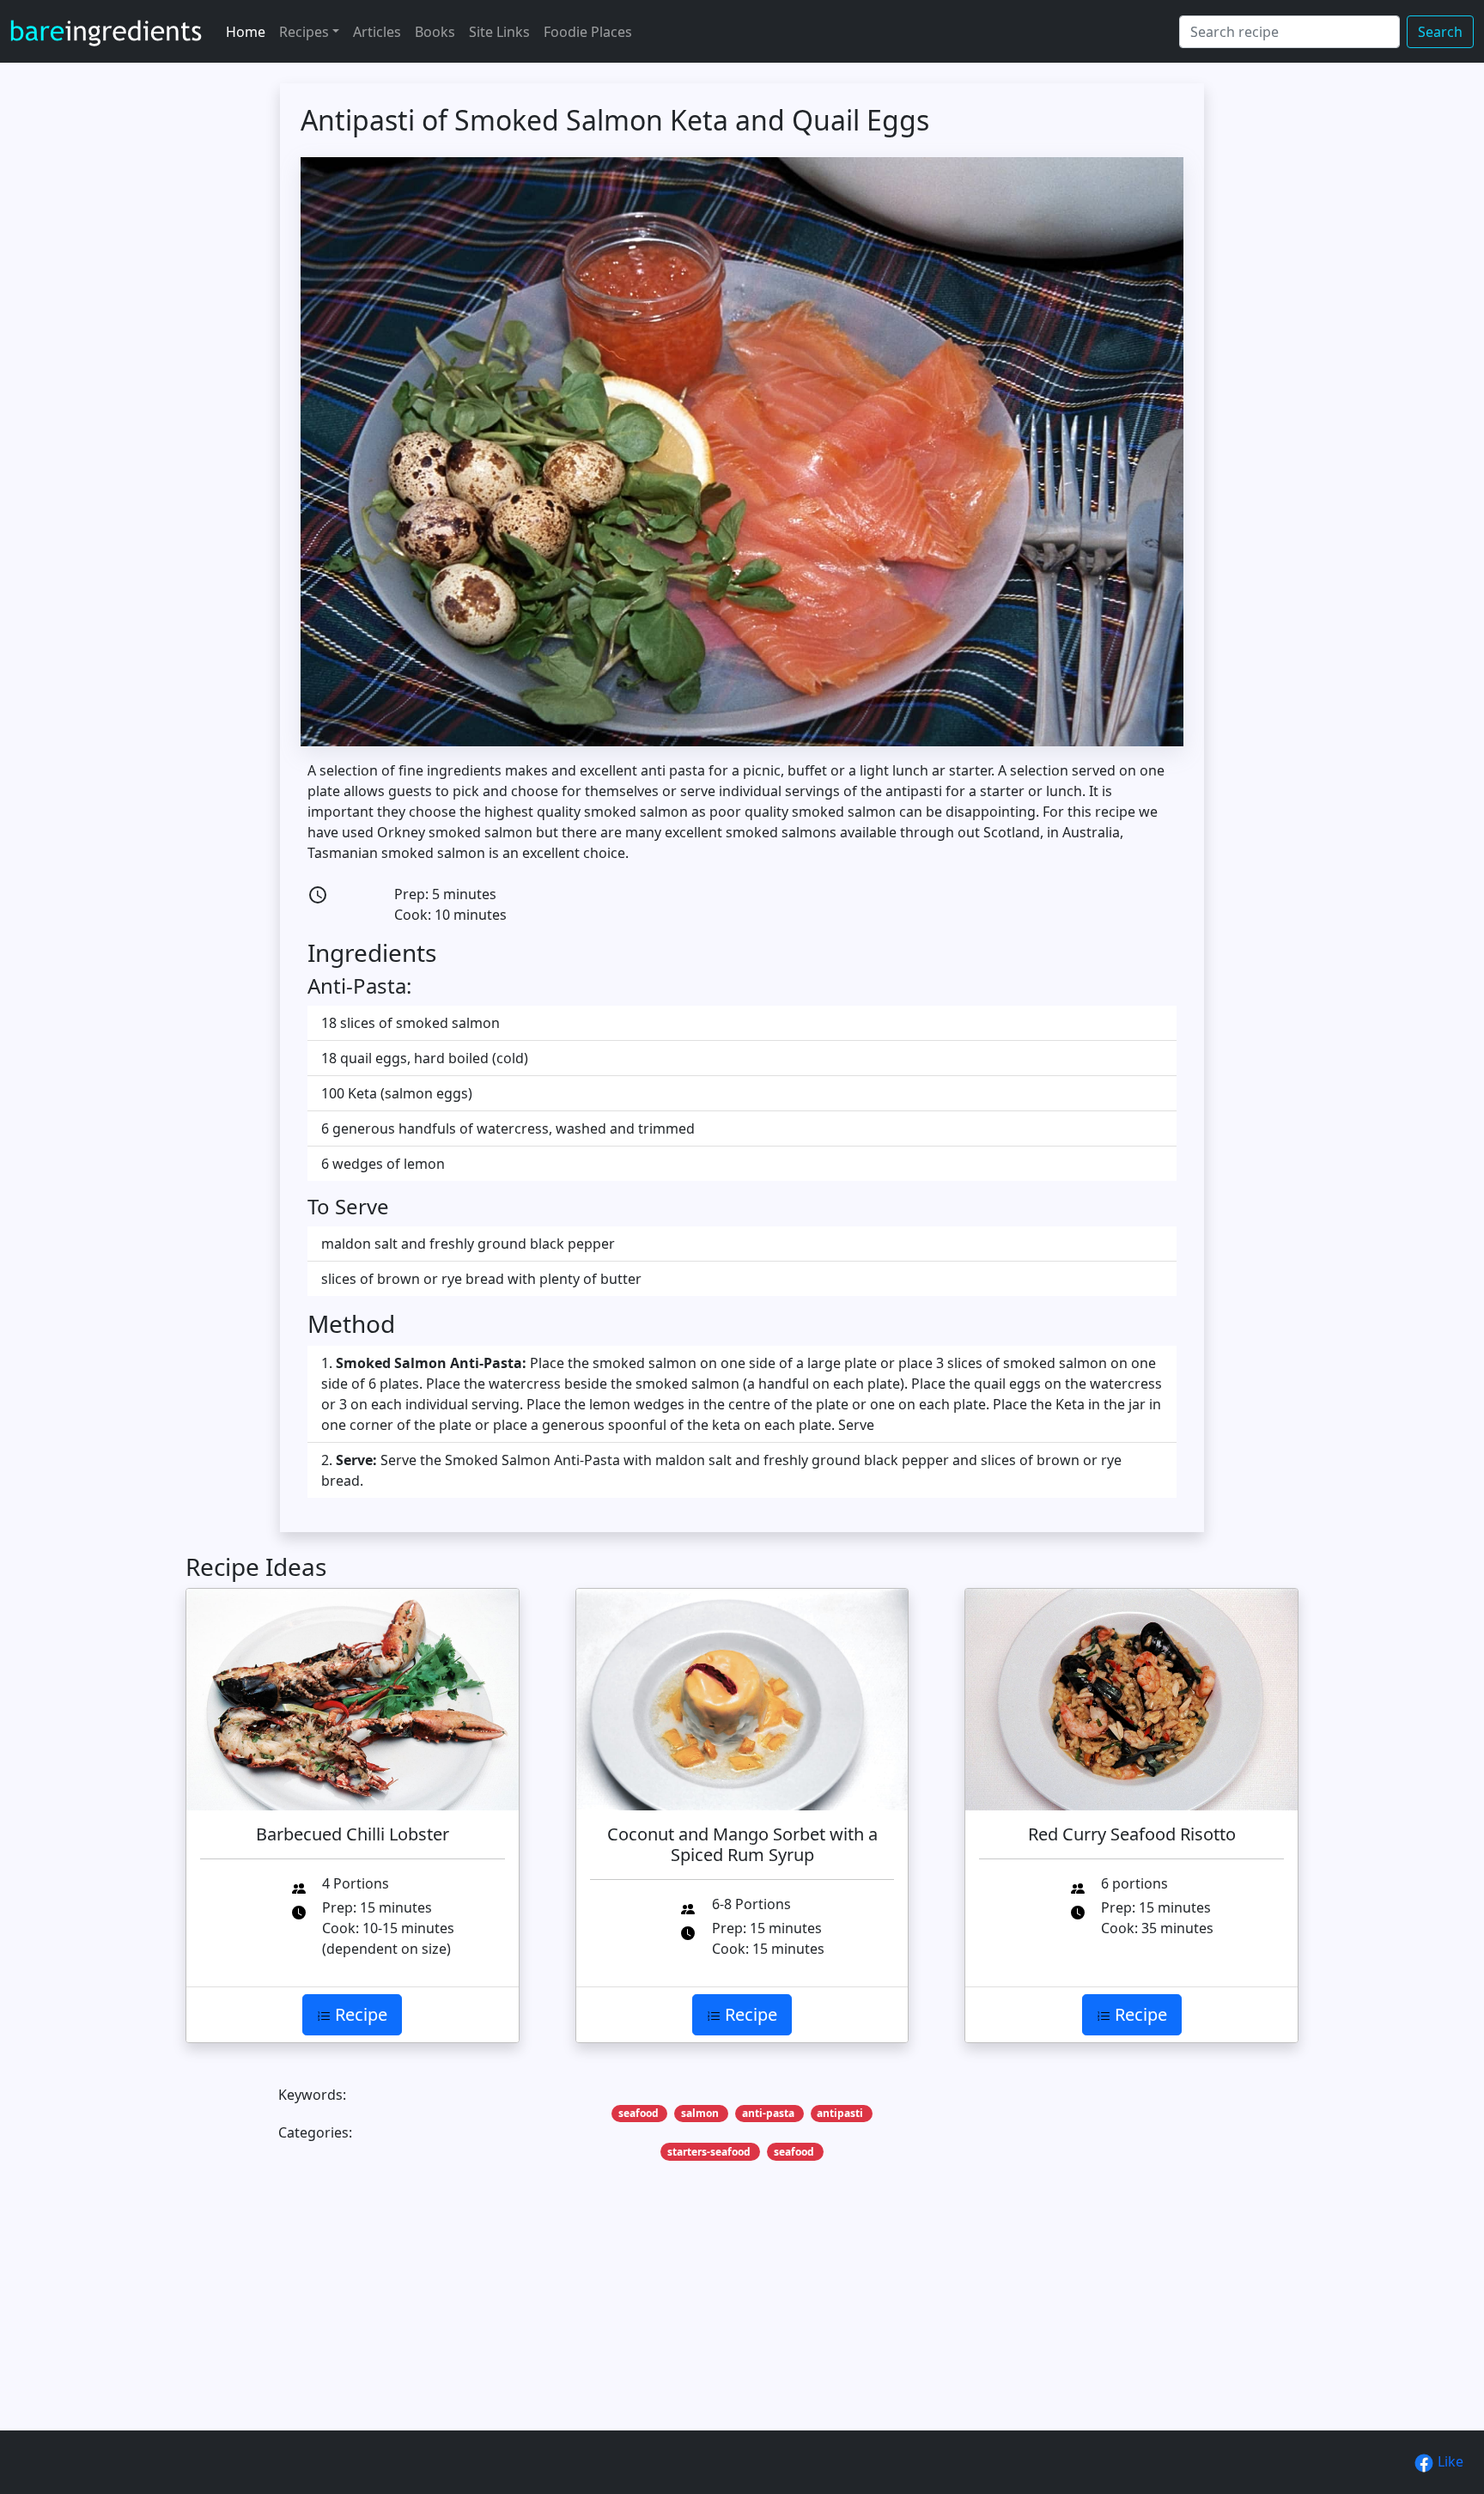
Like (1449, 2461)
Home (246, 32)
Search (1440, 32)
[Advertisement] (701, 2322)
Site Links (499, 32)
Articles (377, 32)
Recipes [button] (304, 32)
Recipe (359, 2014)
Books (435, 32)
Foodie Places (588, 32)
